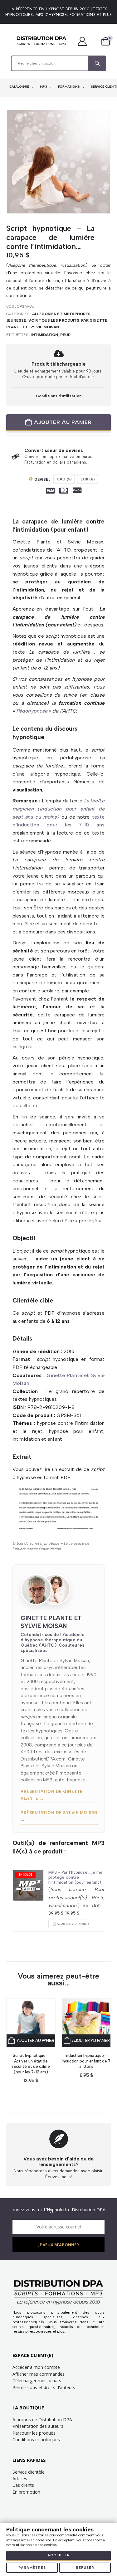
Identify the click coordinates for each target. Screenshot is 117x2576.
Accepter (59, 2555)
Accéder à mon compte (36, 2367)
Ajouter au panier (63, 422)
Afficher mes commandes (39, 2374)
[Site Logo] (41, 41)
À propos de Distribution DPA (42, 2420)
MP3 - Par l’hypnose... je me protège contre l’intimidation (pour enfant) (75, 1877)
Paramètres (32, 2568)
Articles (20, 2479)
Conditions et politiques (36, 2440)
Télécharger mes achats (37, 2381)
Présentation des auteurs (38, 2426)
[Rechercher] (97, 63)
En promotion (26, 2492)
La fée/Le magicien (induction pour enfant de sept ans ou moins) (58, 809)
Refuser (85, 2568)
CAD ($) (64, 479)
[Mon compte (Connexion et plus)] (85, 41)
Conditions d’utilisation (59, 396)
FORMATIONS (69, 87)
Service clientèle (29, 2472)
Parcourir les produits (34, 2433)
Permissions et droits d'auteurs (44, 2387)
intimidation (45, 335)
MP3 (44, 87)
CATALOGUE (20, 87)
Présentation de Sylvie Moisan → (59, 1816)
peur (65, 335)
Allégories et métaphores (61, 314)
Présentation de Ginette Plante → (52, 1795)
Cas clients (23, 2485)
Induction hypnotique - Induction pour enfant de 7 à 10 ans (86, 2061)
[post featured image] (28, 1885)
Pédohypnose (32, 711)
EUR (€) (88, 479)
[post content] (31, 2023)
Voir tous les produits (54, 320)
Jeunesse (16, 320)
